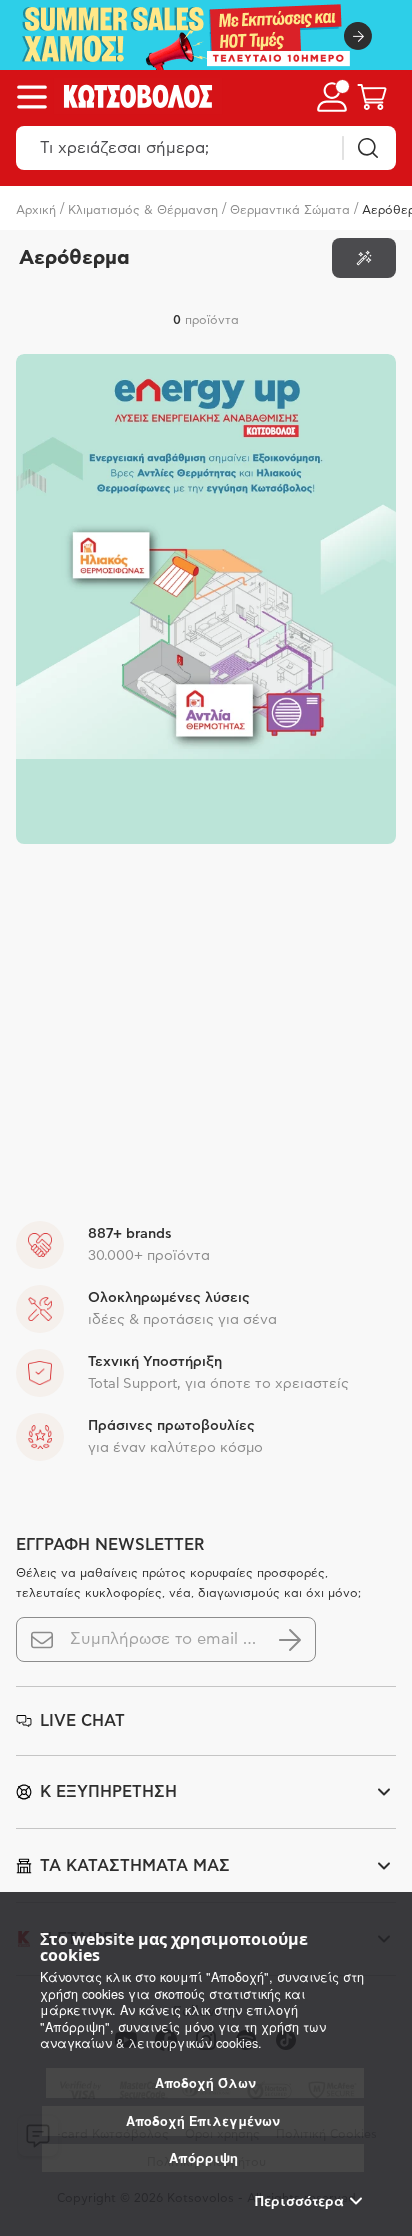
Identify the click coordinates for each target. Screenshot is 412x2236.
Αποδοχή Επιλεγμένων (203, 2121)
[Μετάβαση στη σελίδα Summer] (206, 35)
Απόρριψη (203, 2157)
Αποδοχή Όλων (205, 2083)
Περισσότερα (299, 2201)
